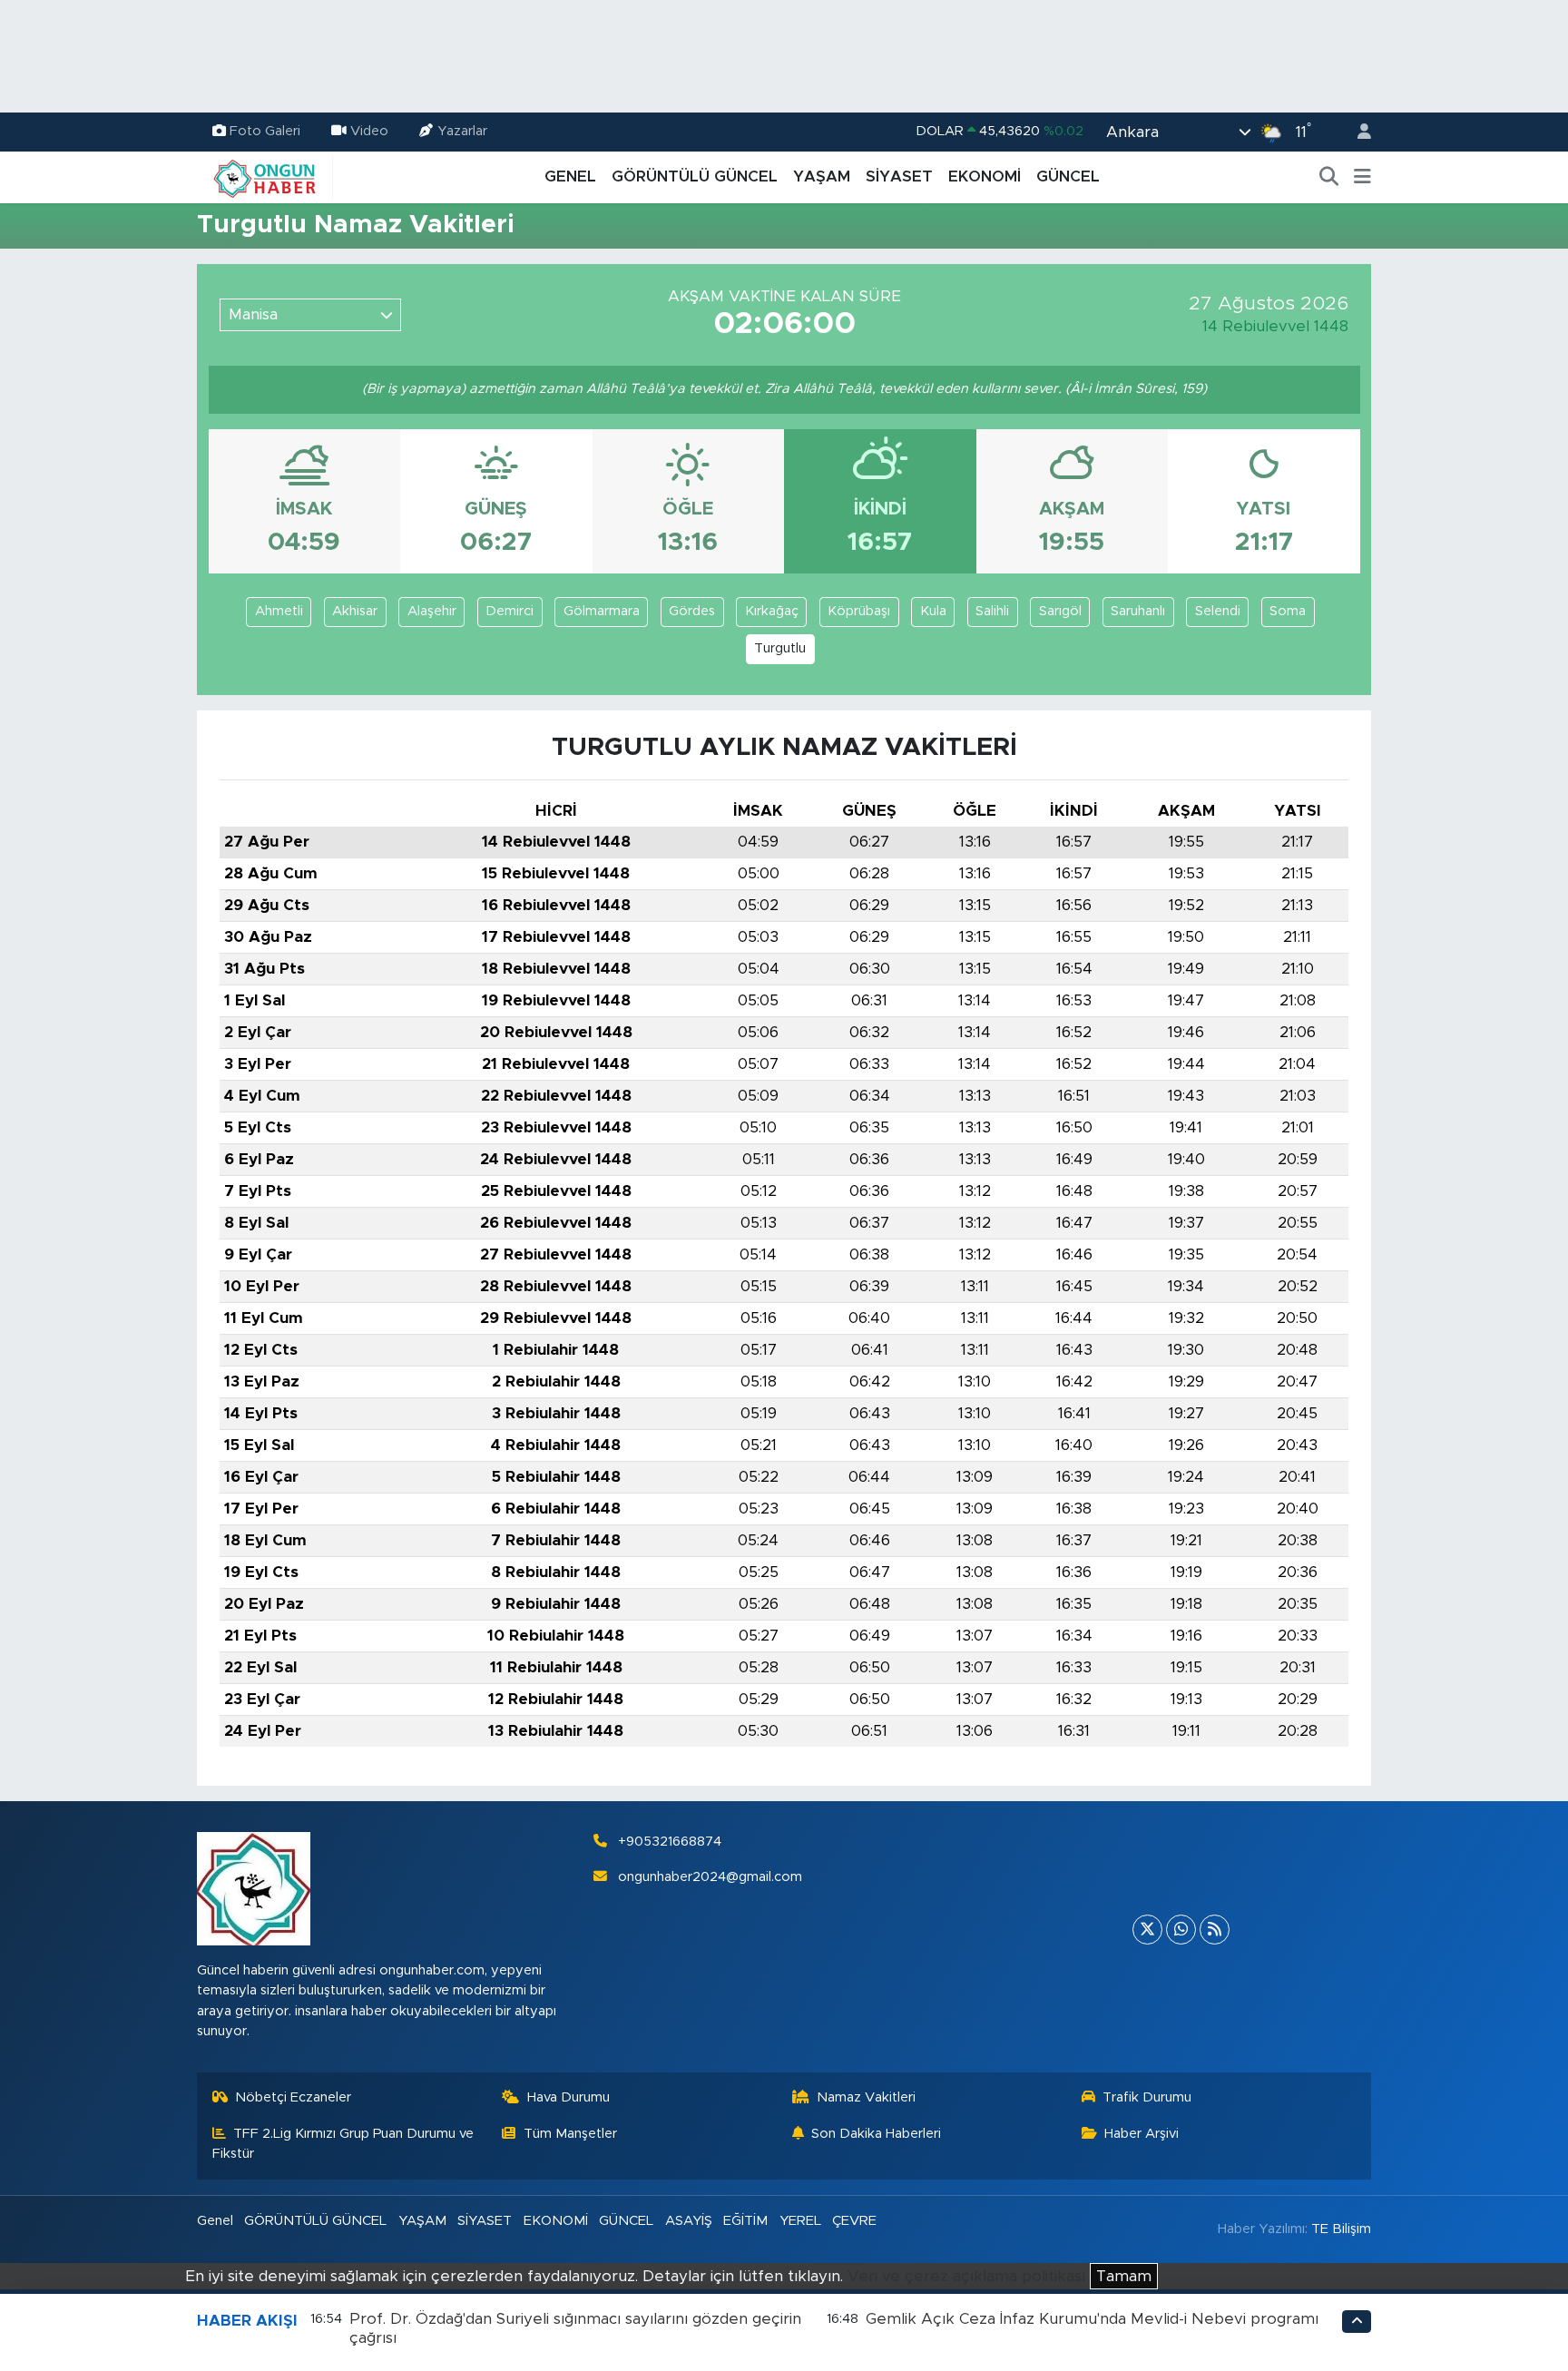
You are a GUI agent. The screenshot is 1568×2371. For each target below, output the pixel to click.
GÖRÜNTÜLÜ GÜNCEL (695, 176)
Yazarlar (462, 131)
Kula (933, 611)
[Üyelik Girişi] (1357, 132)
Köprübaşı (859, 611)
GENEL (570, 176)
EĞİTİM (745, 2221)
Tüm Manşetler (570, 2134)
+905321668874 (670, 1842)
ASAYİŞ (689, 2221)
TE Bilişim (1341, 2229)
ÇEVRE (854, 2221)
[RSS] (1215, 1930)
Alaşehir (432, 611)
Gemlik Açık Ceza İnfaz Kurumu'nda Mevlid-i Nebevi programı (1092, 2319)
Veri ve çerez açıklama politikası (966, 2276)
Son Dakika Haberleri (876, 2134)
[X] (1147, 1930)
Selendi (1218, 611)
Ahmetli (279, 611)
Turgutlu (780, 648)
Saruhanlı (1138, 611)
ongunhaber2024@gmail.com (710, 1877)
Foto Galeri (265, 131)
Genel (215, 2221)
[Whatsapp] (1181, 1930)
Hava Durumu (568, 2097)
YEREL (800, 2221)
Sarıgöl (1060, 611)
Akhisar (355, 611)
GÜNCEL (1068, 176)
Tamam (1124, 2276)
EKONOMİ (985, 176)
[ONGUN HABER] (265, 176)
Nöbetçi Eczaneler (293, 2097)
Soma (1288, 611)
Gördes (692, 611)
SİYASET (899, 176)
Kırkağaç (772, 611)
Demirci (510, 611)
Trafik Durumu (1147, 2097)
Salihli (992, 611)
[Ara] (1329, 177)
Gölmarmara (602, 611)
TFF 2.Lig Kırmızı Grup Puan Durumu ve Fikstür (343, 2144)
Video (369, 131)
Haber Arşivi (1142, 2134)
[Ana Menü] (1362, 177)
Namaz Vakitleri (866, 2097)
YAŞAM (822, 176)
